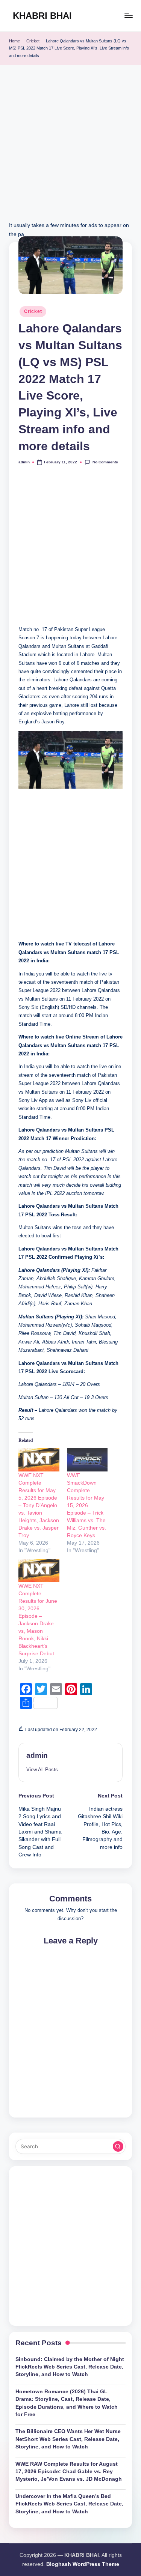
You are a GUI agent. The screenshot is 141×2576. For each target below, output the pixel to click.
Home (14, 41)
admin (37, 1755)
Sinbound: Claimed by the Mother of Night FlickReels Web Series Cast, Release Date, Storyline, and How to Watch (70, 2367)
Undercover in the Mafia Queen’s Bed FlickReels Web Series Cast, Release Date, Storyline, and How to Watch (69, 2504)
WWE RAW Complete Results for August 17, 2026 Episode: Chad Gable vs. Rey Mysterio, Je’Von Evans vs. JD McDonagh (69, 2472)
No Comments (105, 462)
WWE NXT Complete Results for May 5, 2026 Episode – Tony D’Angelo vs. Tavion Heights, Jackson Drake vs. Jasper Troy (39, 1505)
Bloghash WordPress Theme (83, 2564)
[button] (42, 1770)
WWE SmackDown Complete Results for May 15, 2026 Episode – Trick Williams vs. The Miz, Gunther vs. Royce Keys (86, 1505)
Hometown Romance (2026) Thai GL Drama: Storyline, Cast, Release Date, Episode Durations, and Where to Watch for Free (67, 2403)
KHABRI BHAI (42, 16)
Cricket (33, 41)
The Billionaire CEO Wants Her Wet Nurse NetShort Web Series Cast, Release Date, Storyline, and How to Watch (68, 2439)
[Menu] (128, 16)
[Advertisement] (70, 151)
